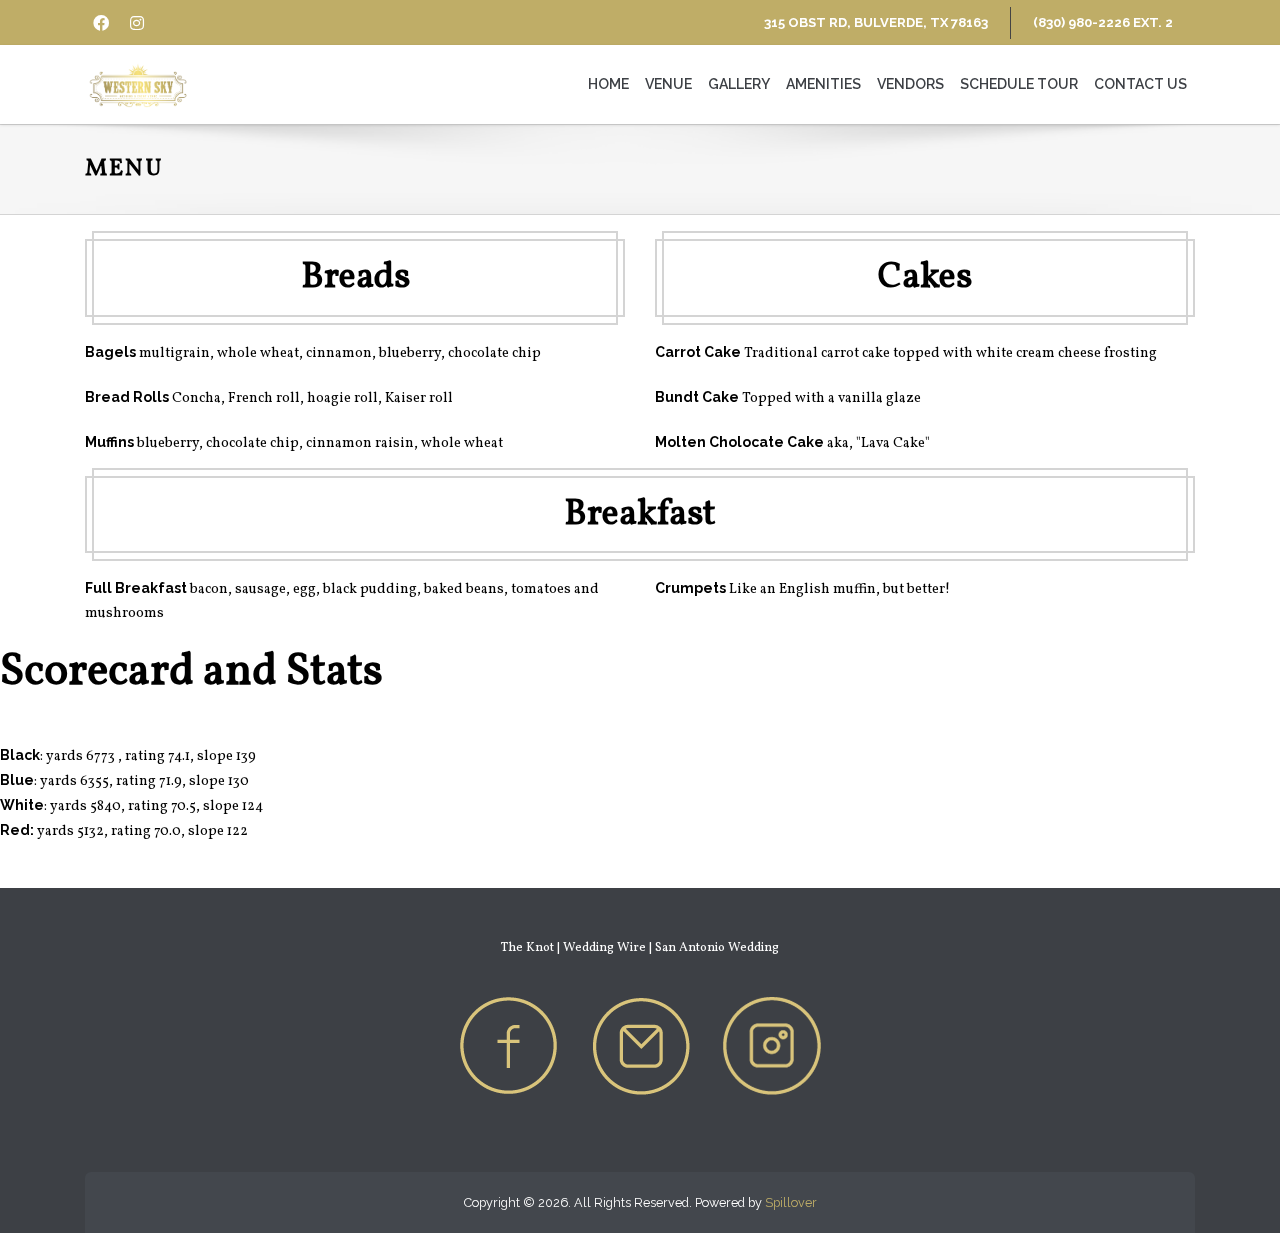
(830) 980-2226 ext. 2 (1103, 22)
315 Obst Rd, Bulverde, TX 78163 (876, 22)
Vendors (910, 84)
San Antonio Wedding (717, 948)
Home (608, 84)
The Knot (527, 948)
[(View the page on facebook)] (508, 1044)
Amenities (823, 84)
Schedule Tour (1019, 84)
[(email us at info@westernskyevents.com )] (640, 1044)
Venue (668, 84)
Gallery (739, 84)
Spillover (791, 1202)
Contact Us (1140, 84)
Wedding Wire (604, 948)
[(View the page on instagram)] (772, 1044)
